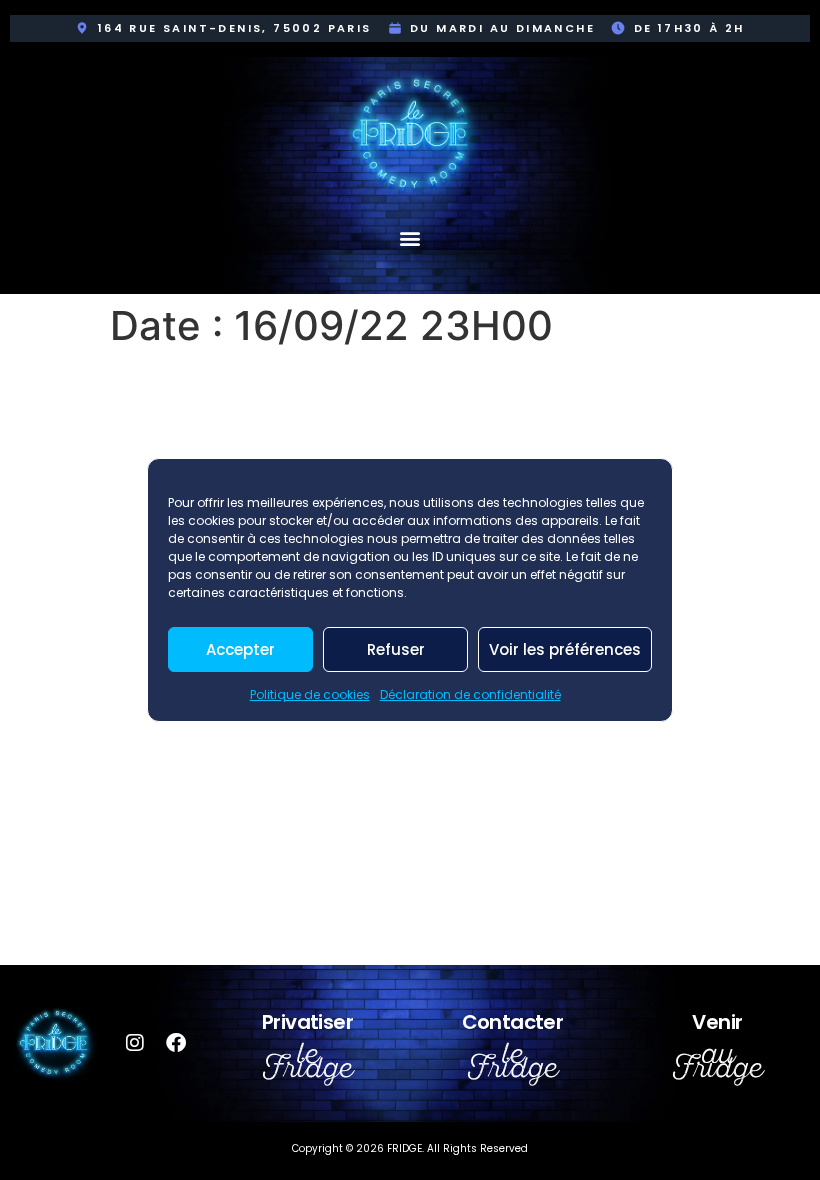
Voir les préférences (565, 649)
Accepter (240, 649)
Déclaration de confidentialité (470, 694)
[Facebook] (176, 1043)
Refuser (396, 649)
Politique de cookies (310, 694)
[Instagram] (135, 1043)
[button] (410, 237)
